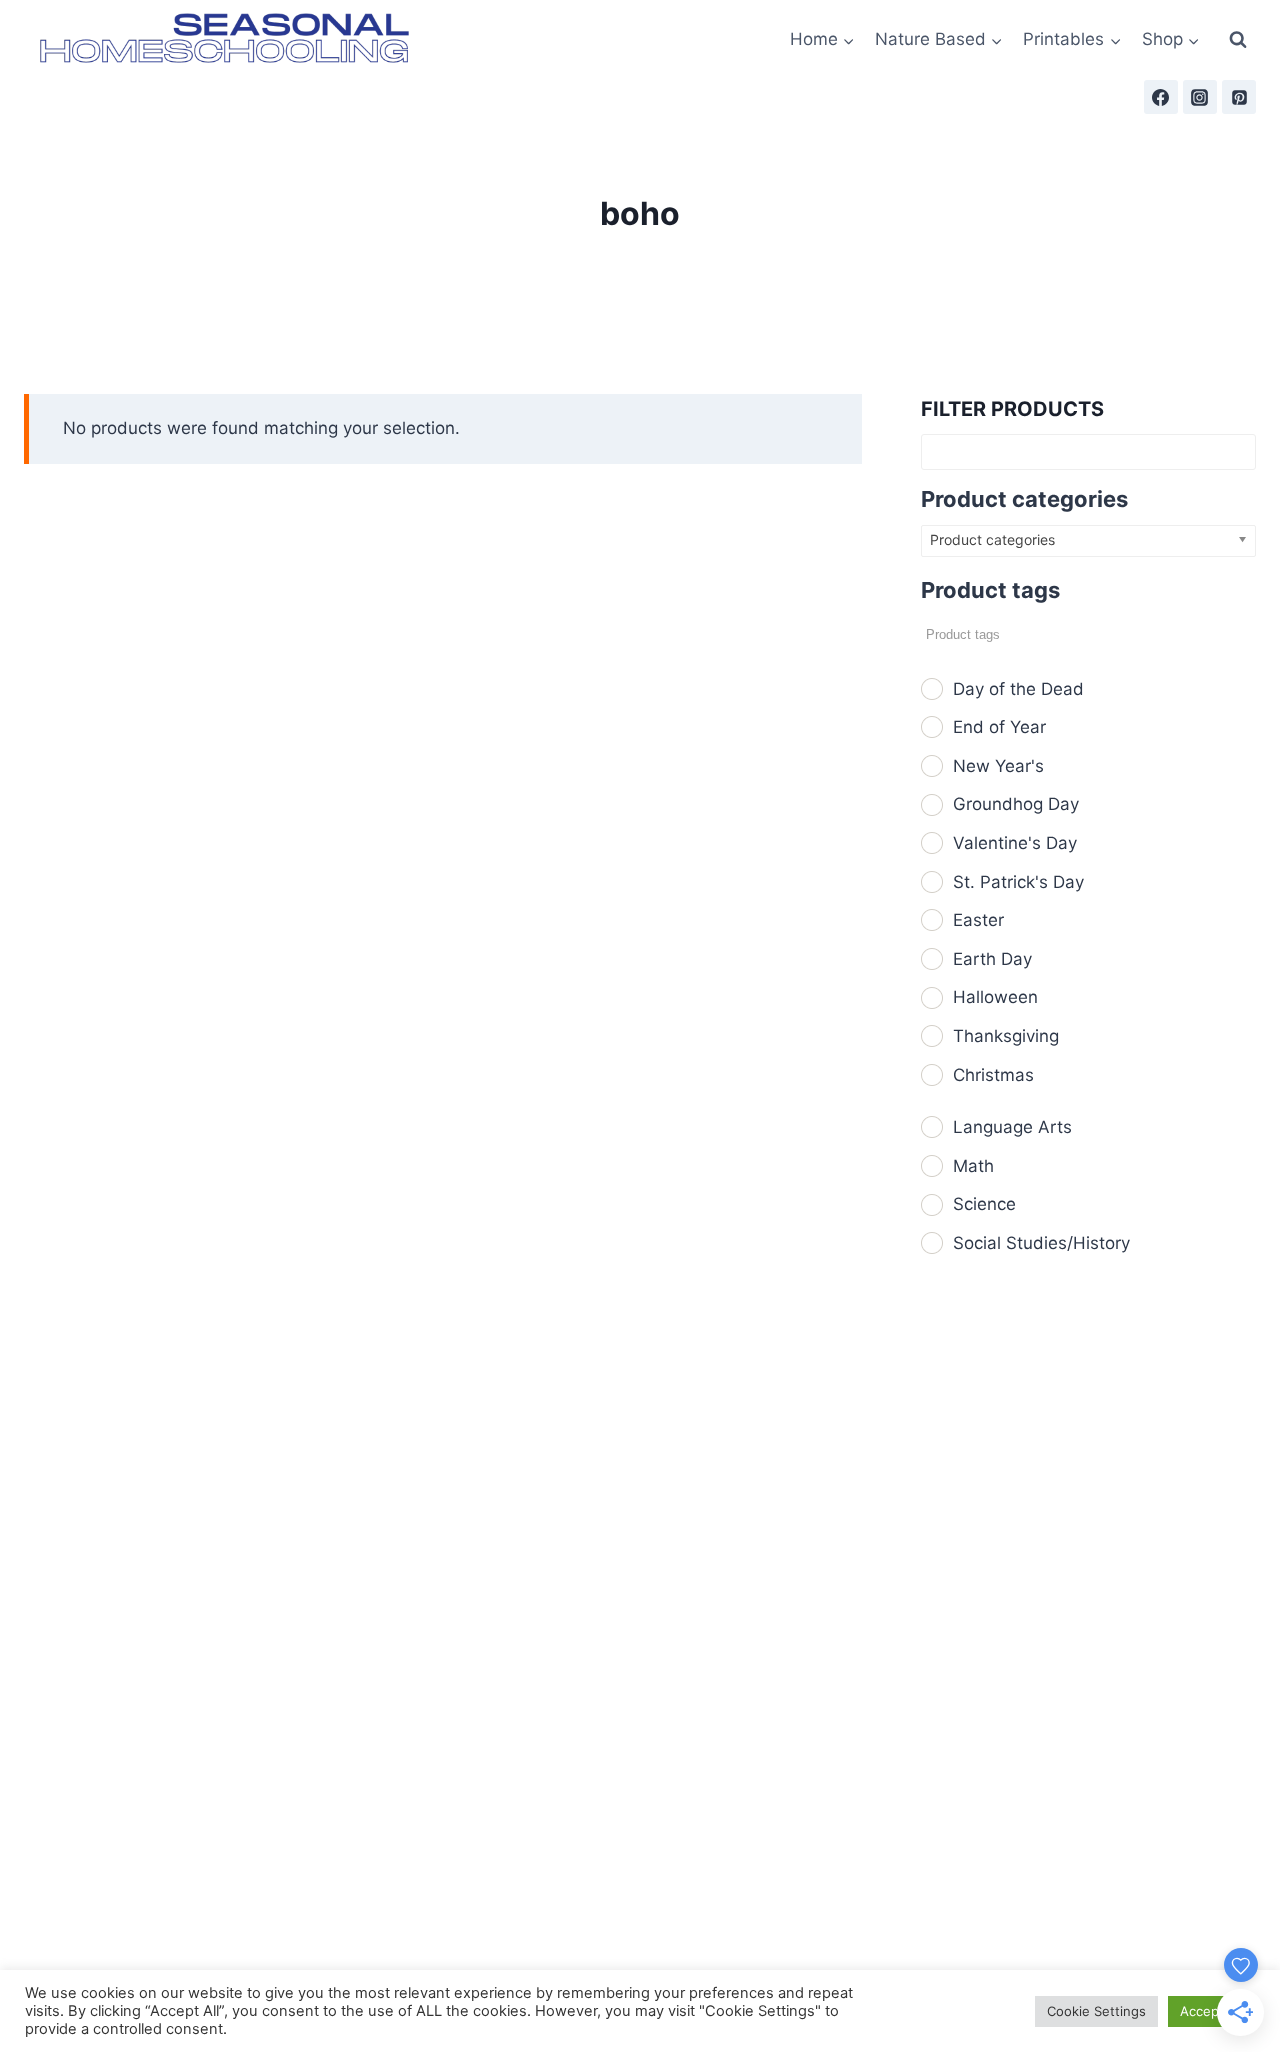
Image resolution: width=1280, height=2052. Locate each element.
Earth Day (992, 959)
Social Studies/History (1041, 1243)
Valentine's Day (1015, 843)
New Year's (998, 766)
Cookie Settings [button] (1096, 2011)
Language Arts (1012, 1127)
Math (973, 1166)
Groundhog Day (1016, 804)
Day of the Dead (1018, 689)
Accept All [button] (1211, 2011)
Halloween (995, 997)
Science (984, 1204)
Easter (978, 920)
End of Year (999, 727)
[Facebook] (1161, 97)
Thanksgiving (1006, 1036)
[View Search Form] (1238, 40)
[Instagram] (1200, 97)
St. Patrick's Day (1018, 882)
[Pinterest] (1239, 97)
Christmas (993, 1075)
